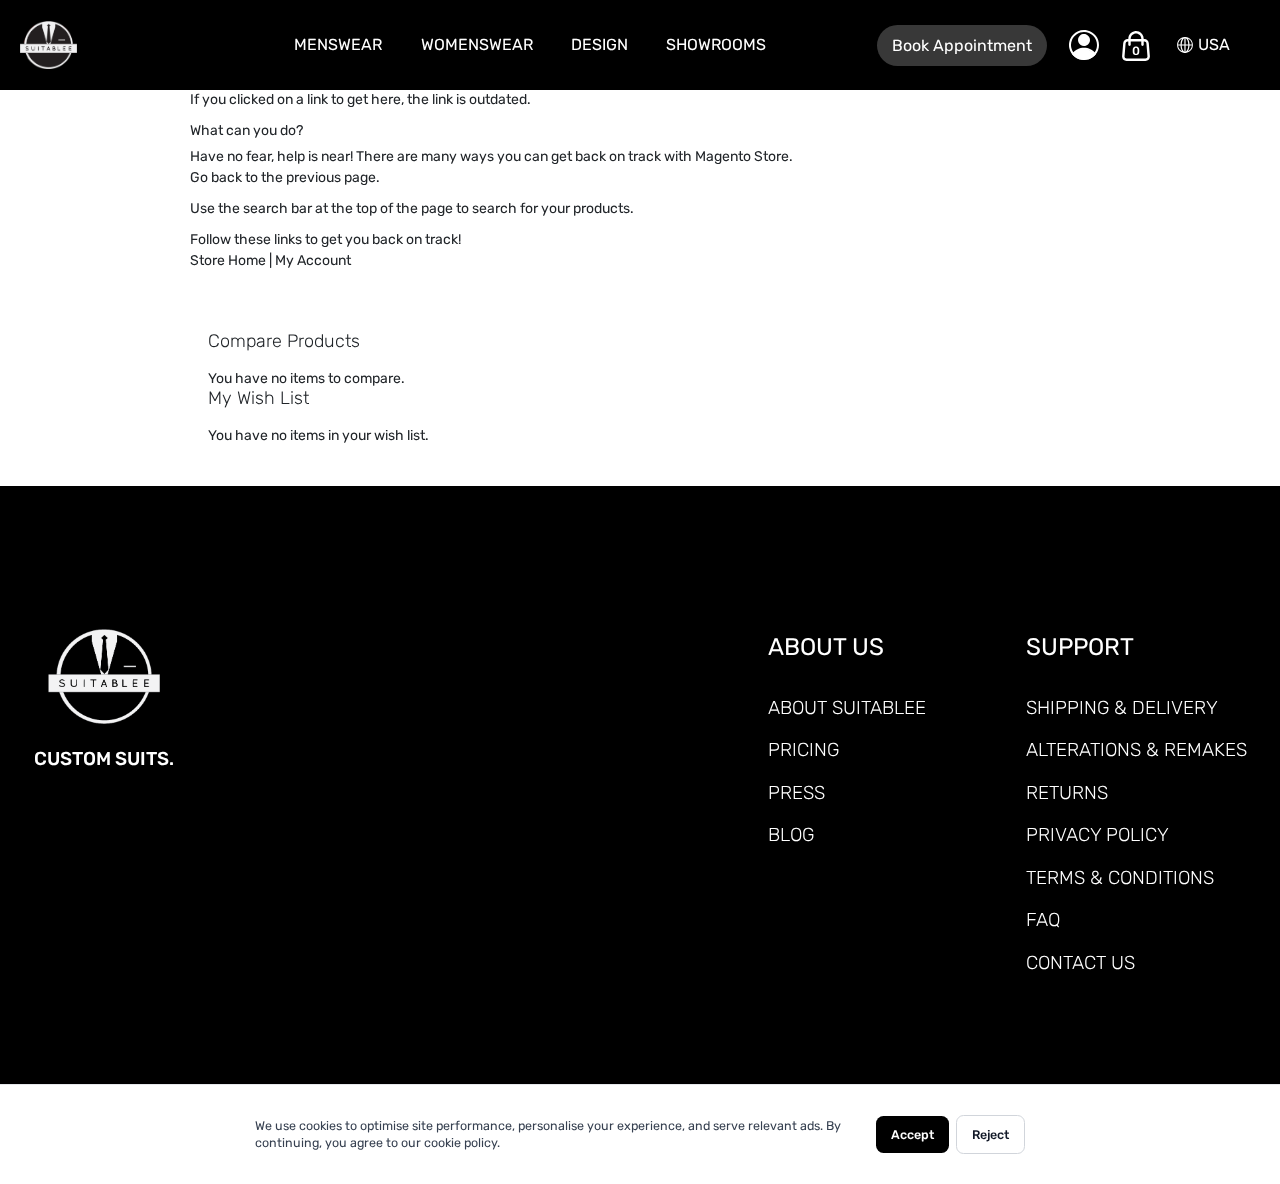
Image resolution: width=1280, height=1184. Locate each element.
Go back (216, 177)
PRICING (803, 749)
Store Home (228, 260)
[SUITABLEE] (100, 45)
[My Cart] (1136, 46)
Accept (912, 1134)
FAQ (1043, 919)
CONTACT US (1080, 962)
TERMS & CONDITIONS (1120, 877)
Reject (990, 1134)
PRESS (796, 792)
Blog (791, 834)
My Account (313, 260)
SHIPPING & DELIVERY (1122, 707)
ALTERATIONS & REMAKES (1136, 749)
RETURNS (1067, 792)
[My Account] (1084, 45)
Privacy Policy (1097, 834)
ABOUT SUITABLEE (847, 707)
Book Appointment (962, 45)
